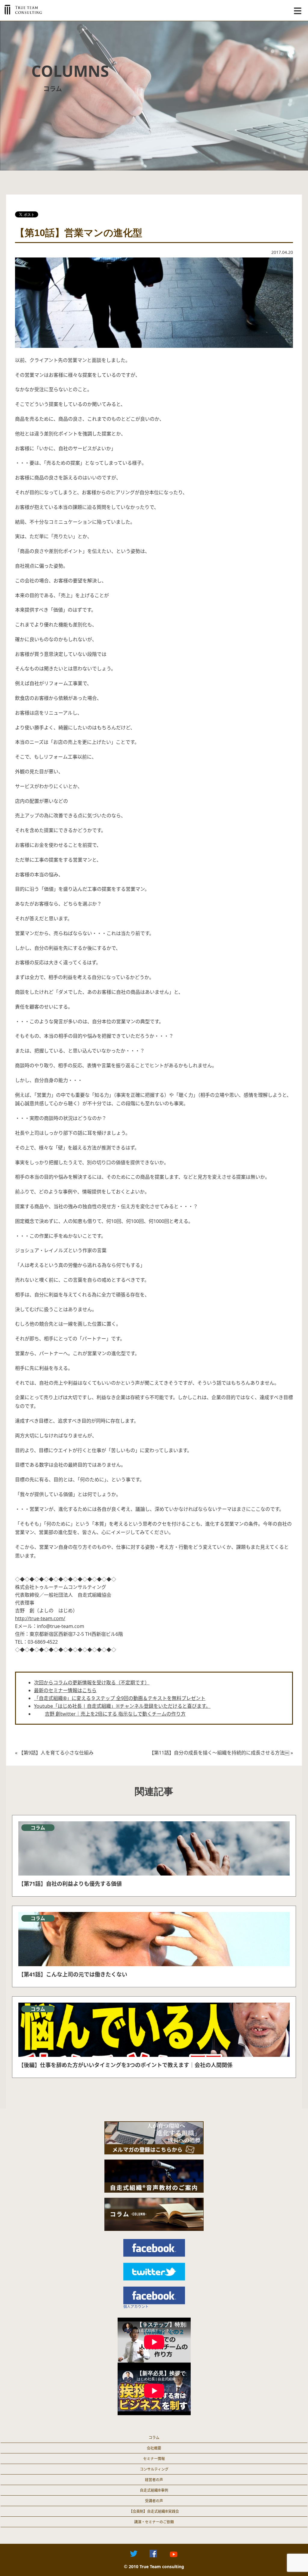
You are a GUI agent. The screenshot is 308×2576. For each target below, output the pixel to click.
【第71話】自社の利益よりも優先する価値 (70, 1884)
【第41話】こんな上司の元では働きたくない (73, 1974)
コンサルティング (154, 2469)
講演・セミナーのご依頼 (154, 2522)
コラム (154, 2438)
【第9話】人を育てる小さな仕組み (56, 1753)
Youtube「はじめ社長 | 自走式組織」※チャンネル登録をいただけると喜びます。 (122, 1706)
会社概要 (154, 2448)
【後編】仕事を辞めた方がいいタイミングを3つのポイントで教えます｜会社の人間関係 (125, 2065)
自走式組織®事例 (154, 2490)
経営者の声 (154, 2480)
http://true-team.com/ (40, 1618)
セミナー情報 (154, 2459)
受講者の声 (154, 2501)
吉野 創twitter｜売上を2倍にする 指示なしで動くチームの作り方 (115, 1714)
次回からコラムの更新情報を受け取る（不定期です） (92, 1683)
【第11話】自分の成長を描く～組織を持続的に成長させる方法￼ (219, 1753)
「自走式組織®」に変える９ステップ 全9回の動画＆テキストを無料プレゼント (120, 1698)
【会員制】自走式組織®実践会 (154, 2511)
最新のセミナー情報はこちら (65, 1690)
